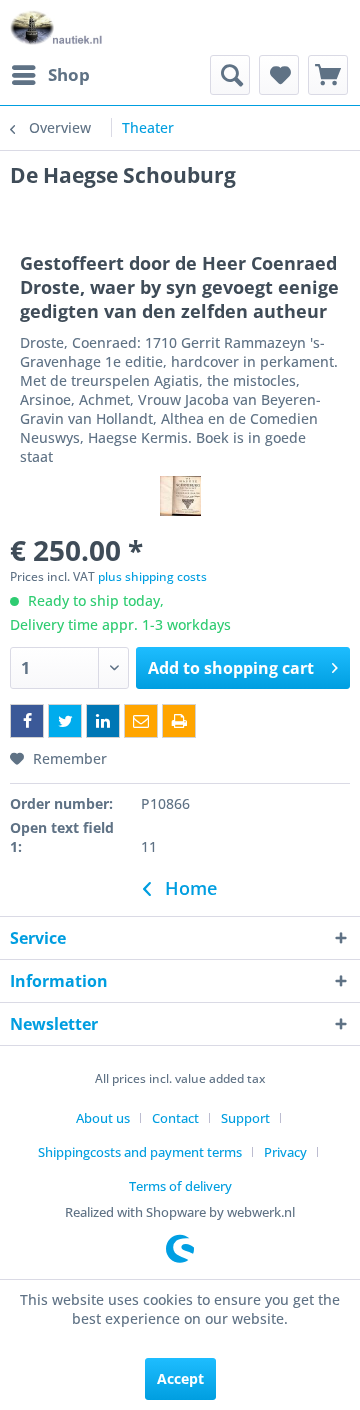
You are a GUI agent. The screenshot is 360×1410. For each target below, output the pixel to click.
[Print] (179, 721)
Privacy (285, 1152)
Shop (69, 74)
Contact (175, 1118)
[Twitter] (65, 721)
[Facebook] (27, 721)
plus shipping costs (152, 576)
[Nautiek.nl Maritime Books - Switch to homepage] (56, 27)
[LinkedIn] (103, 721)
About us (103, 1118)
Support (245, 1118)
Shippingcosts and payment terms (140, 1152)
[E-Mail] (141, 721)
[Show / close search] (230, 75)
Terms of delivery (180, 1186)
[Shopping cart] (328, 75)
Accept (180, 1378)
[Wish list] (279, 75)
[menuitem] (50, 75)
